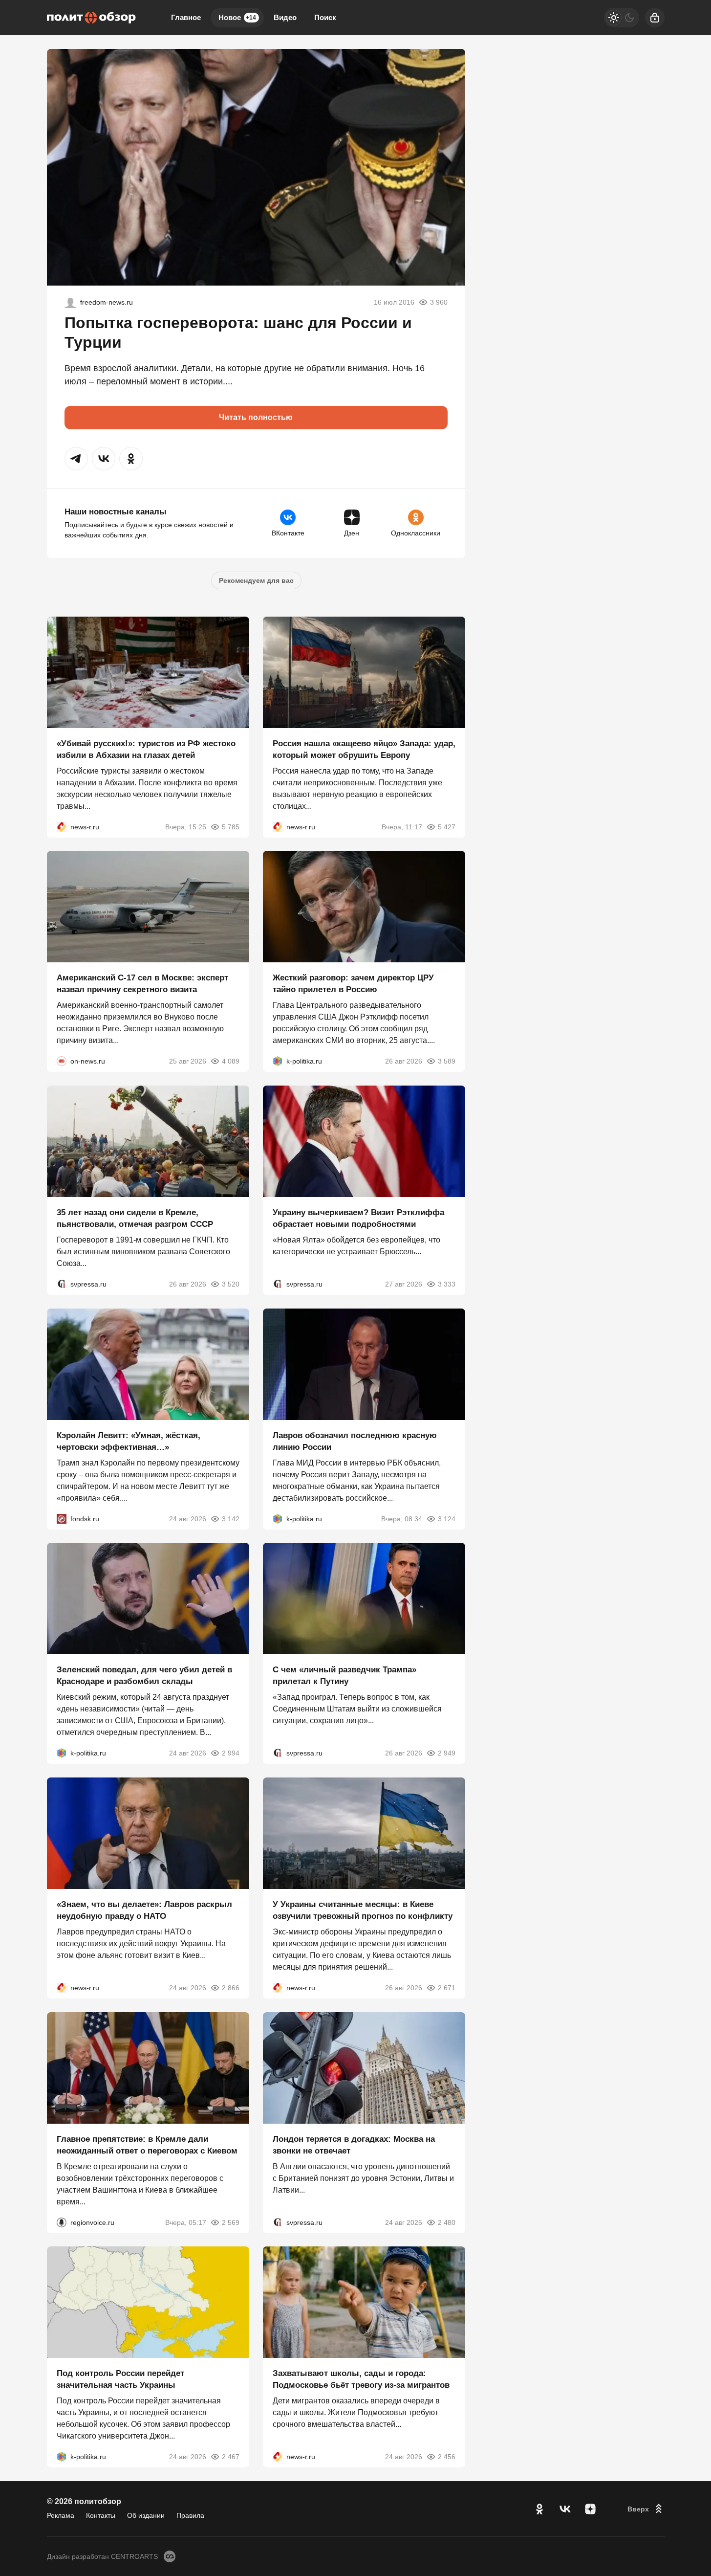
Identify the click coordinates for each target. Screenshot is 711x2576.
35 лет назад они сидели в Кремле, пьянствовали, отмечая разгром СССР (135, 1218)
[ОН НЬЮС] (62, 1061)
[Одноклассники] (539, 2509)
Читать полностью (256, 417)
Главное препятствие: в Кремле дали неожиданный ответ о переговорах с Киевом (147, 2144)
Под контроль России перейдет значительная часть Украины (120, 2379)
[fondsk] (62, 1518)
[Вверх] (646, 2509)
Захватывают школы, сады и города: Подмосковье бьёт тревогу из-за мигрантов (361, 2379)
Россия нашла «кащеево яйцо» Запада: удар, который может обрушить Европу (364, 749)
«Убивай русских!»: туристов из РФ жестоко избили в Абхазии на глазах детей (146, 749)
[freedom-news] (70, 302)
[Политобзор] (91, 18)
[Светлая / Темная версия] (622, 18)
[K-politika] (278, 1061)
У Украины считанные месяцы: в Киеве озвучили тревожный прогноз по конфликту (363, 1910)
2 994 (231, 1753)
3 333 (447, 1284)
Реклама (61, 2515)
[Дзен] (590, 2509)
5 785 (231, 826)
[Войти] (655, 18)
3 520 (231, 1284)
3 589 (447, 1061)
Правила (190, 2515)
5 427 (447, 826)
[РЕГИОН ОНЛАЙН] (62, 826)
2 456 (447, 2457)
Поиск (325, 17)
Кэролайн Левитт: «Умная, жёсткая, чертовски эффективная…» (129, 1441)
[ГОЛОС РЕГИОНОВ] (62, 2222)
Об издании (146, 2515)
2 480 (447, 2222)
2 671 (447, 1988)
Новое (237, 17)
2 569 (231, 2222)
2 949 (447, 1753)
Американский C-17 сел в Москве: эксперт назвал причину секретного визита (142, 984)
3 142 (231, 1518)
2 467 (231, 2457)
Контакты (101, 2515)
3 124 (447, 1518)
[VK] (565, 2509)
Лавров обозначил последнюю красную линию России (355, 1441)
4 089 (231, 1061)
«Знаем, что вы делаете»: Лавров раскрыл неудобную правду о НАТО (144, 1910)
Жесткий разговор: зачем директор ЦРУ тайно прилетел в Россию (353, 984)
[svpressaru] (62, 1284)
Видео (285, 17)
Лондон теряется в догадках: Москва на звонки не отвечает (354, 2144)
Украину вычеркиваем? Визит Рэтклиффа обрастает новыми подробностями (358, 1218)
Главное (186, 17)
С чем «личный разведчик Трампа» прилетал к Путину (345, 1676)
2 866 (231, 1988)
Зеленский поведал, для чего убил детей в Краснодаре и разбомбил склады (144, 1676)
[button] (76, 459)
